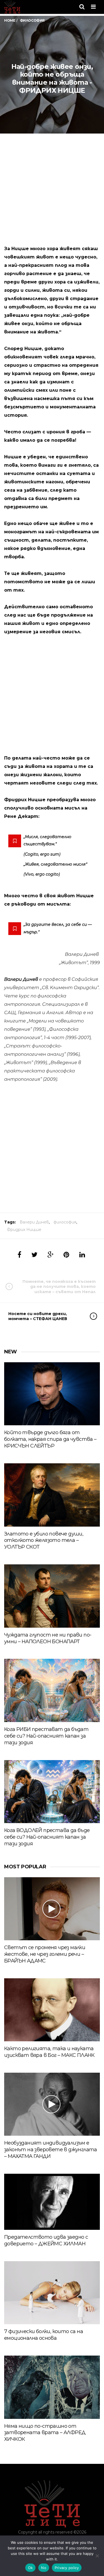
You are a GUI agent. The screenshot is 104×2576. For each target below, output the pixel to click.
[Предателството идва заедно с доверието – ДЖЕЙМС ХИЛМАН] (52, 2202)
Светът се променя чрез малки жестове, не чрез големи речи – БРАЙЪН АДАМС (45, 1954)
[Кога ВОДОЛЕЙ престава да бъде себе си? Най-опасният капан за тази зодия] (52, 1792)
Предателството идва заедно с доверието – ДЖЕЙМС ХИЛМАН (46, 2240)
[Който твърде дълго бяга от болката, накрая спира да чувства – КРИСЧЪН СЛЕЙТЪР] (52, 1394)
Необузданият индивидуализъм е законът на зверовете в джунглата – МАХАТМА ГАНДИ (51, 2150)
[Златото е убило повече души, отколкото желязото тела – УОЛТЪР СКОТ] (52, 1495)
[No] (97, 2556)
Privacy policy (67, 2568)
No (44, 2568)
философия (65, 1222)
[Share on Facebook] (19, 1255)
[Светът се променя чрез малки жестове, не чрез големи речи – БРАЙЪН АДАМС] (52, 1909)
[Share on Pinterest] (66, 1255)
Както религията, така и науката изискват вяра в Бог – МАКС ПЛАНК (49, 2052)
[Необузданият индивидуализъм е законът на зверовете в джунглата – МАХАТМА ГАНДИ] (52, 2104)
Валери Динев (34, 1222)
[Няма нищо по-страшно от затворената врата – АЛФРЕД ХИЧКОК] (52, 2387)
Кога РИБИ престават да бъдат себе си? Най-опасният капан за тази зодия (46, 1736)
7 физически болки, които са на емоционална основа (44, 2335)
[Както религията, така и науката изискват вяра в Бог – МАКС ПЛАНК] (52, 2010)
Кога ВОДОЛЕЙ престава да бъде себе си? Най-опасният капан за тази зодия (47, 1837)
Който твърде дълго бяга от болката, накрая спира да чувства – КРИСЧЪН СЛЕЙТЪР (50, 1439)
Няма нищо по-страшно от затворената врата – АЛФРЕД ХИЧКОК (45, 2433)
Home (10, 20)
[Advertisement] (52, 195)
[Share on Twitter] (34, 1255)
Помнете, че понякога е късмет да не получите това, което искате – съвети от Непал (59, 1286)
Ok (31, 2568)
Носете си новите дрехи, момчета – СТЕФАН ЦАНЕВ (38, 1316)
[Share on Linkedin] (82, 1255)
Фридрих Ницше (24, 1230)
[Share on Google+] (50, 1255)
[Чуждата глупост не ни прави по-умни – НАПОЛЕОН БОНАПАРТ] (52, 1596)
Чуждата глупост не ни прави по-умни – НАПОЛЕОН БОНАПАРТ (48, 1638)
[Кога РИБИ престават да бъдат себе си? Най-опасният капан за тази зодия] (52, 1690)
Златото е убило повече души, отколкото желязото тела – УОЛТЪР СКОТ (44, 1540)
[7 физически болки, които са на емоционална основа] (52, 2293)
